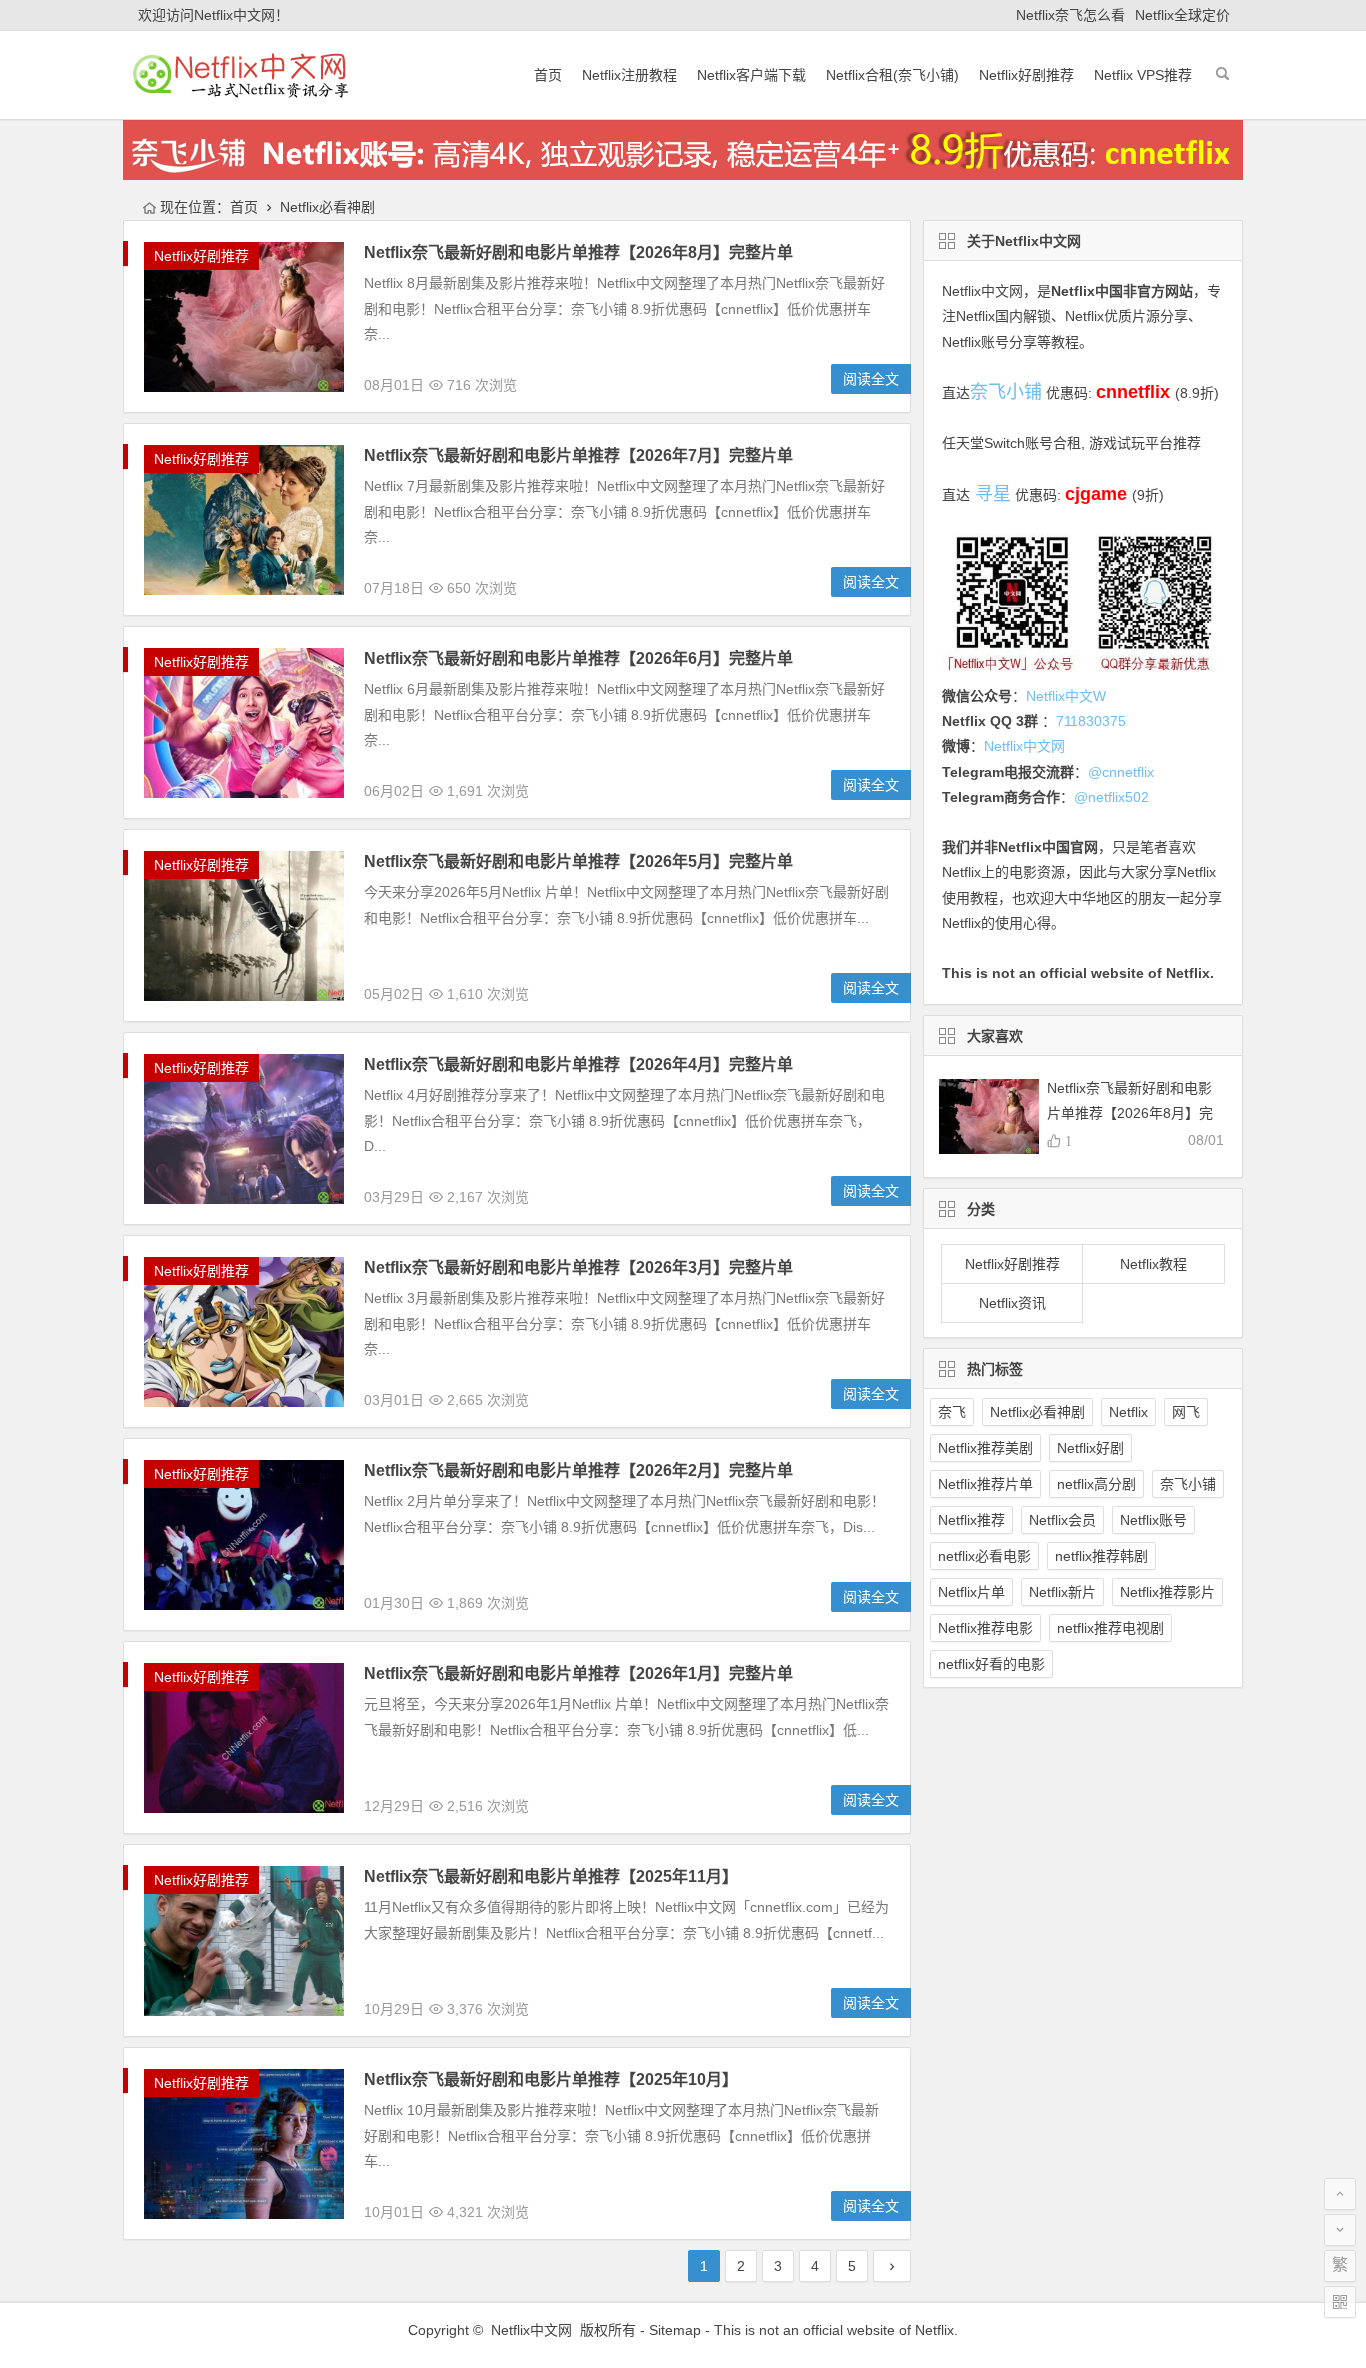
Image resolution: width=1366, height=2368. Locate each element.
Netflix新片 (1062, 1592)
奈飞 (952, 1412)
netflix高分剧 (1096, 1484)
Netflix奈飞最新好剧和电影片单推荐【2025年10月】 (551, 2079)
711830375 (1091, 721)
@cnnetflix (1121, 772)
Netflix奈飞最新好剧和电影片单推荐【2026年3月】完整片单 (578, 1267)
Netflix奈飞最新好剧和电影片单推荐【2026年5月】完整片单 (578, 861)
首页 (548, 75)
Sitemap (675, 2330)
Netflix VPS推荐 (1143, 75)
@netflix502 (1111, 797)
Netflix (1128, 1412)
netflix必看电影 (984, 1556)
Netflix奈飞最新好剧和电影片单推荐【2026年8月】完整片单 (578, 252)
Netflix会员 (1062, 1520)
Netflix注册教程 (629, 75)
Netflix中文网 (982, 291)
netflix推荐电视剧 (1110, 1628)
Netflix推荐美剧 (985, 1448)
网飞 (1186, 1412)
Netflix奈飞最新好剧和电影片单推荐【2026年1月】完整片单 (578, 1673)
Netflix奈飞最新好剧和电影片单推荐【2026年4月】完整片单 (578, 1064)
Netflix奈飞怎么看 (1070, 15)
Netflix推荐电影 (985, 1628)
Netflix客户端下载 (751, 75)
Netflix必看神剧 (1037, 1412)
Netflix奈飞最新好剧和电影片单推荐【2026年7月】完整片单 (578, 455)
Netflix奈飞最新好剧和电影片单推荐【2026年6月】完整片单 (578, 658)
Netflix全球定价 (1182, 15)
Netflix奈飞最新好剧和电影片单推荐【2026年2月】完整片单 (578, 1470)
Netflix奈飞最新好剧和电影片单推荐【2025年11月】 (551, 1876)
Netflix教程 (1153, 1264)
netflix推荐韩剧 (1101, 1556)
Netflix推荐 (971, 1520)
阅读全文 (871, 379)
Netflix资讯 (1012, 1303)
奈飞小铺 (1188, 1484)
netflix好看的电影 (991, 1664)
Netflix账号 (1153, 1520)
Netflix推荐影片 (1167, 1592)
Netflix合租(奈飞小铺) (892, 75)
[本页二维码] (1340, 2302)
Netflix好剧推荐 (1026, 75)
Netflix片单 (971, 1592)
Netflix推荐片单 (985, 1484)
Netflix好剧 (1090, 1448)
